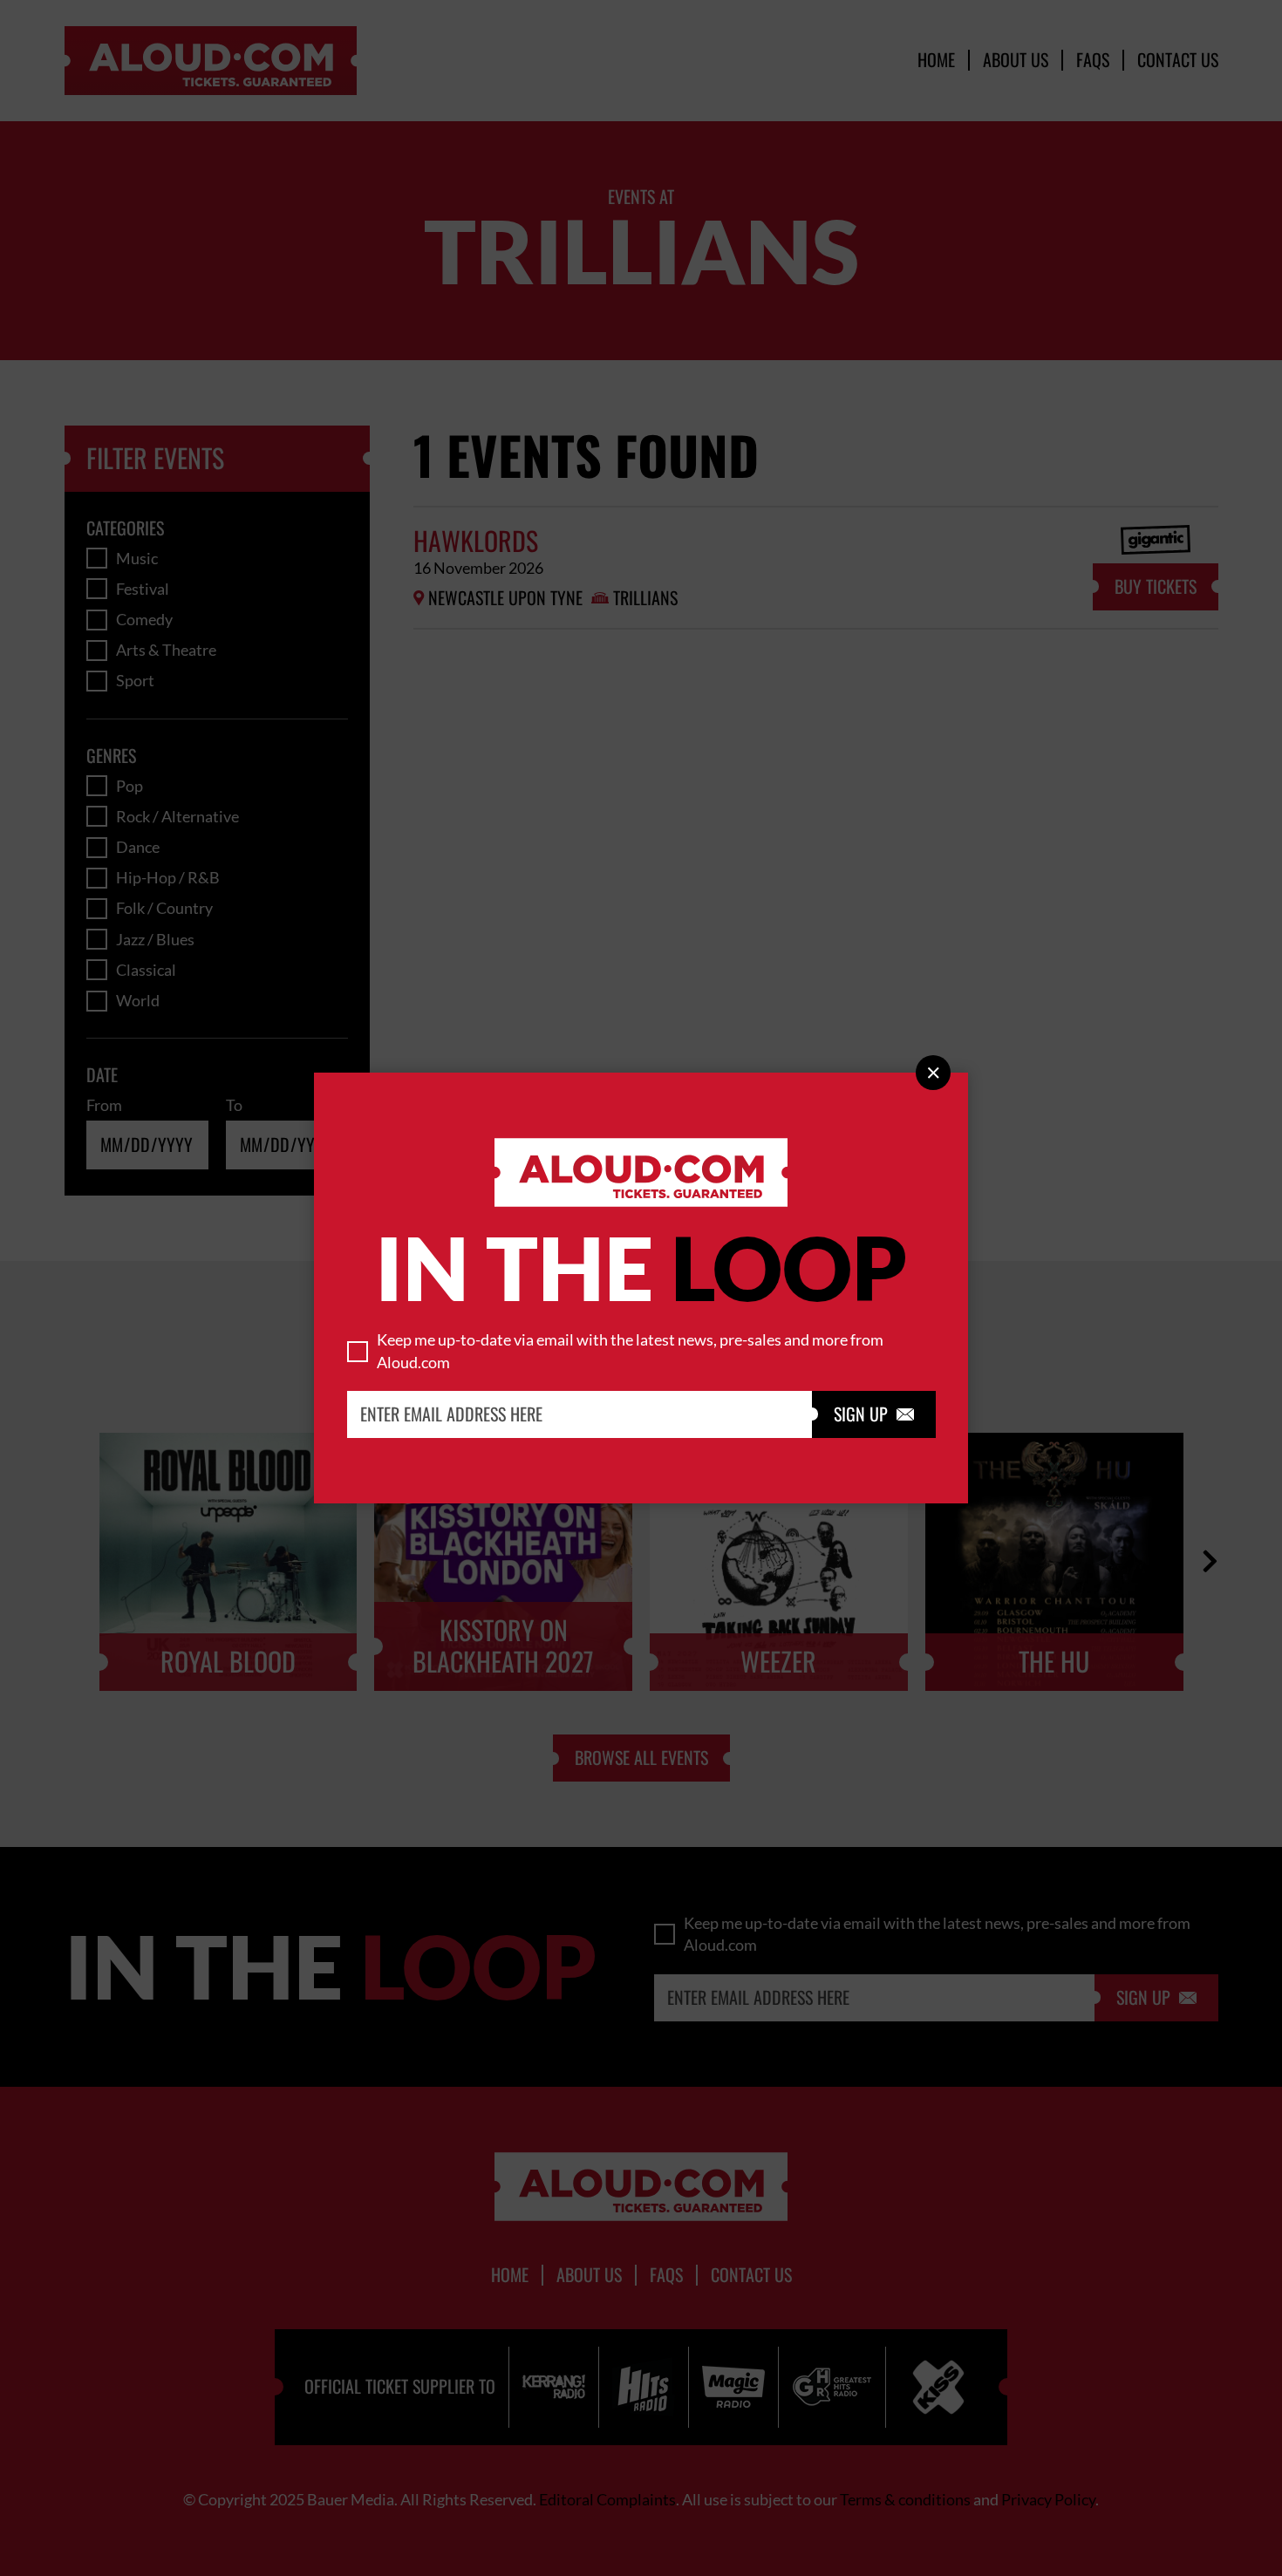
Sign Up (874, 1414)
